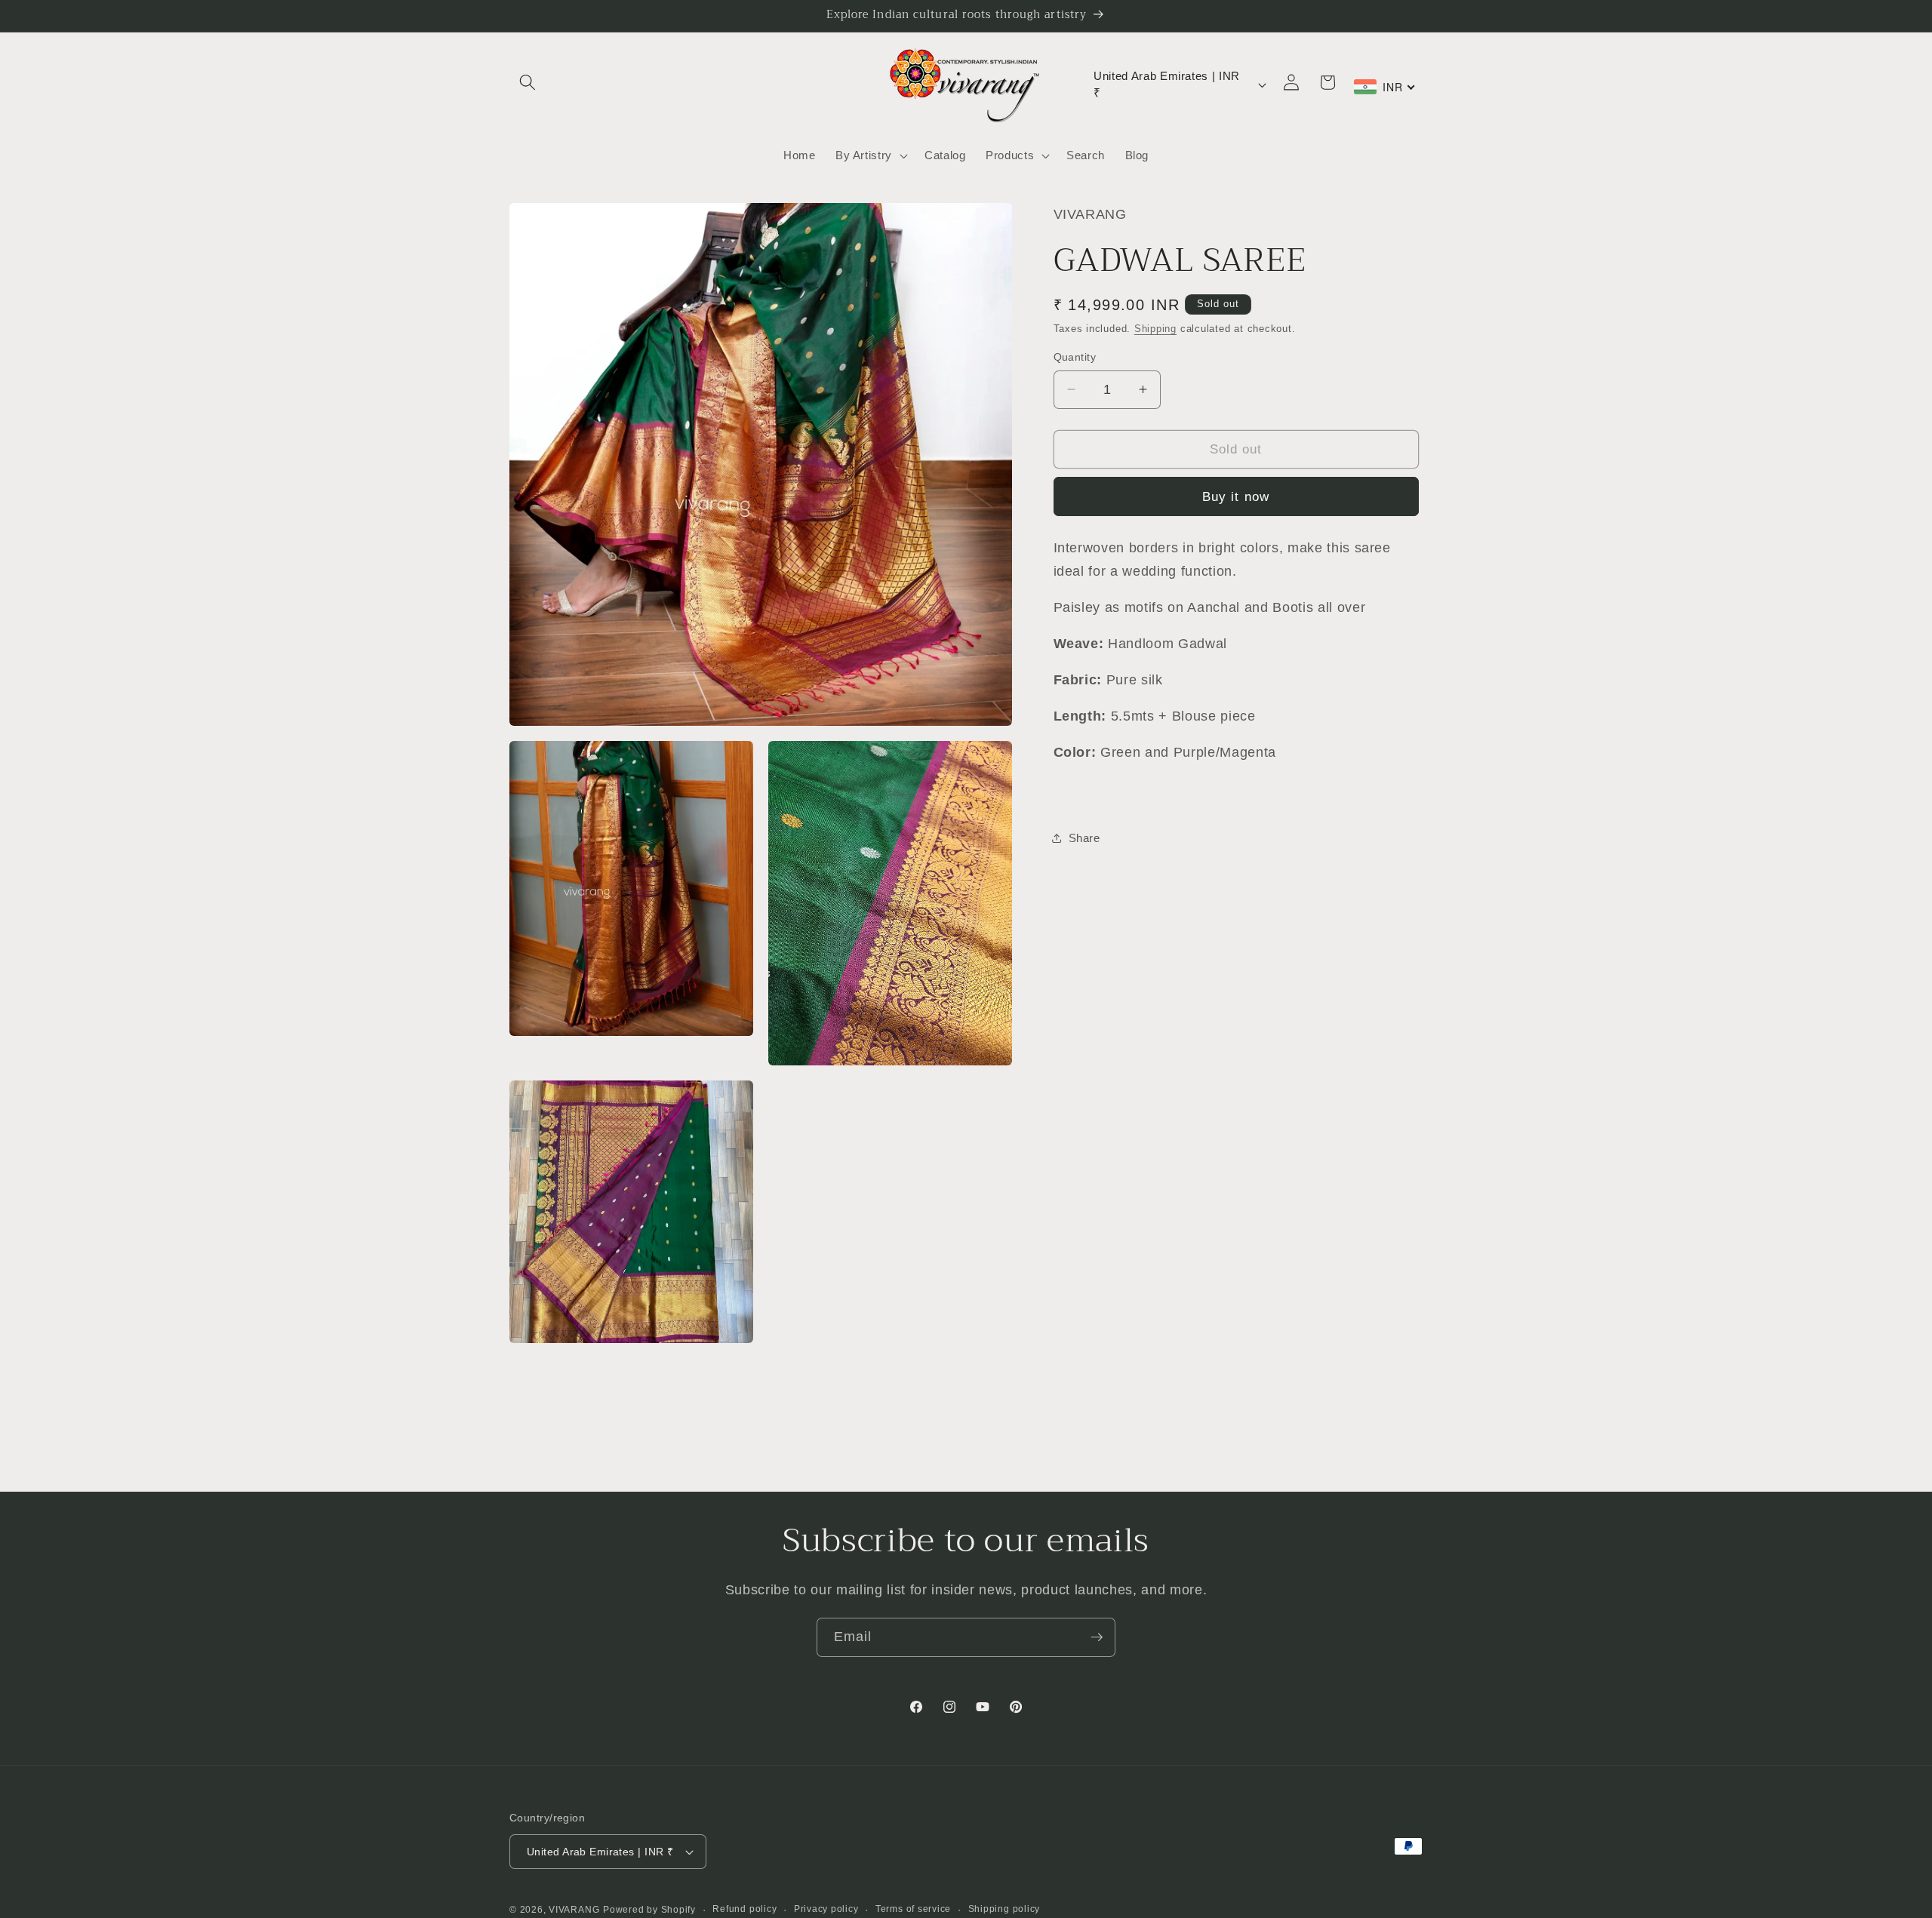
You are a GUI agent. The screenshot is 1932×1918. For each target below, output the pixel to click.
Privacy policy (826, 1909)
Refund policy (744, 1909)
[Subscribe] (1097, 1637)
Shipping (1155, 329)
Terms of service (913, 1909)
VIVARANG (574, 1910)
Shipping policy (1004, 1909)
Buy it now (1236, 496)
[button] (528, 82)
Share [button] (1084, 838)
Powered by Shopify (649, 1910)
